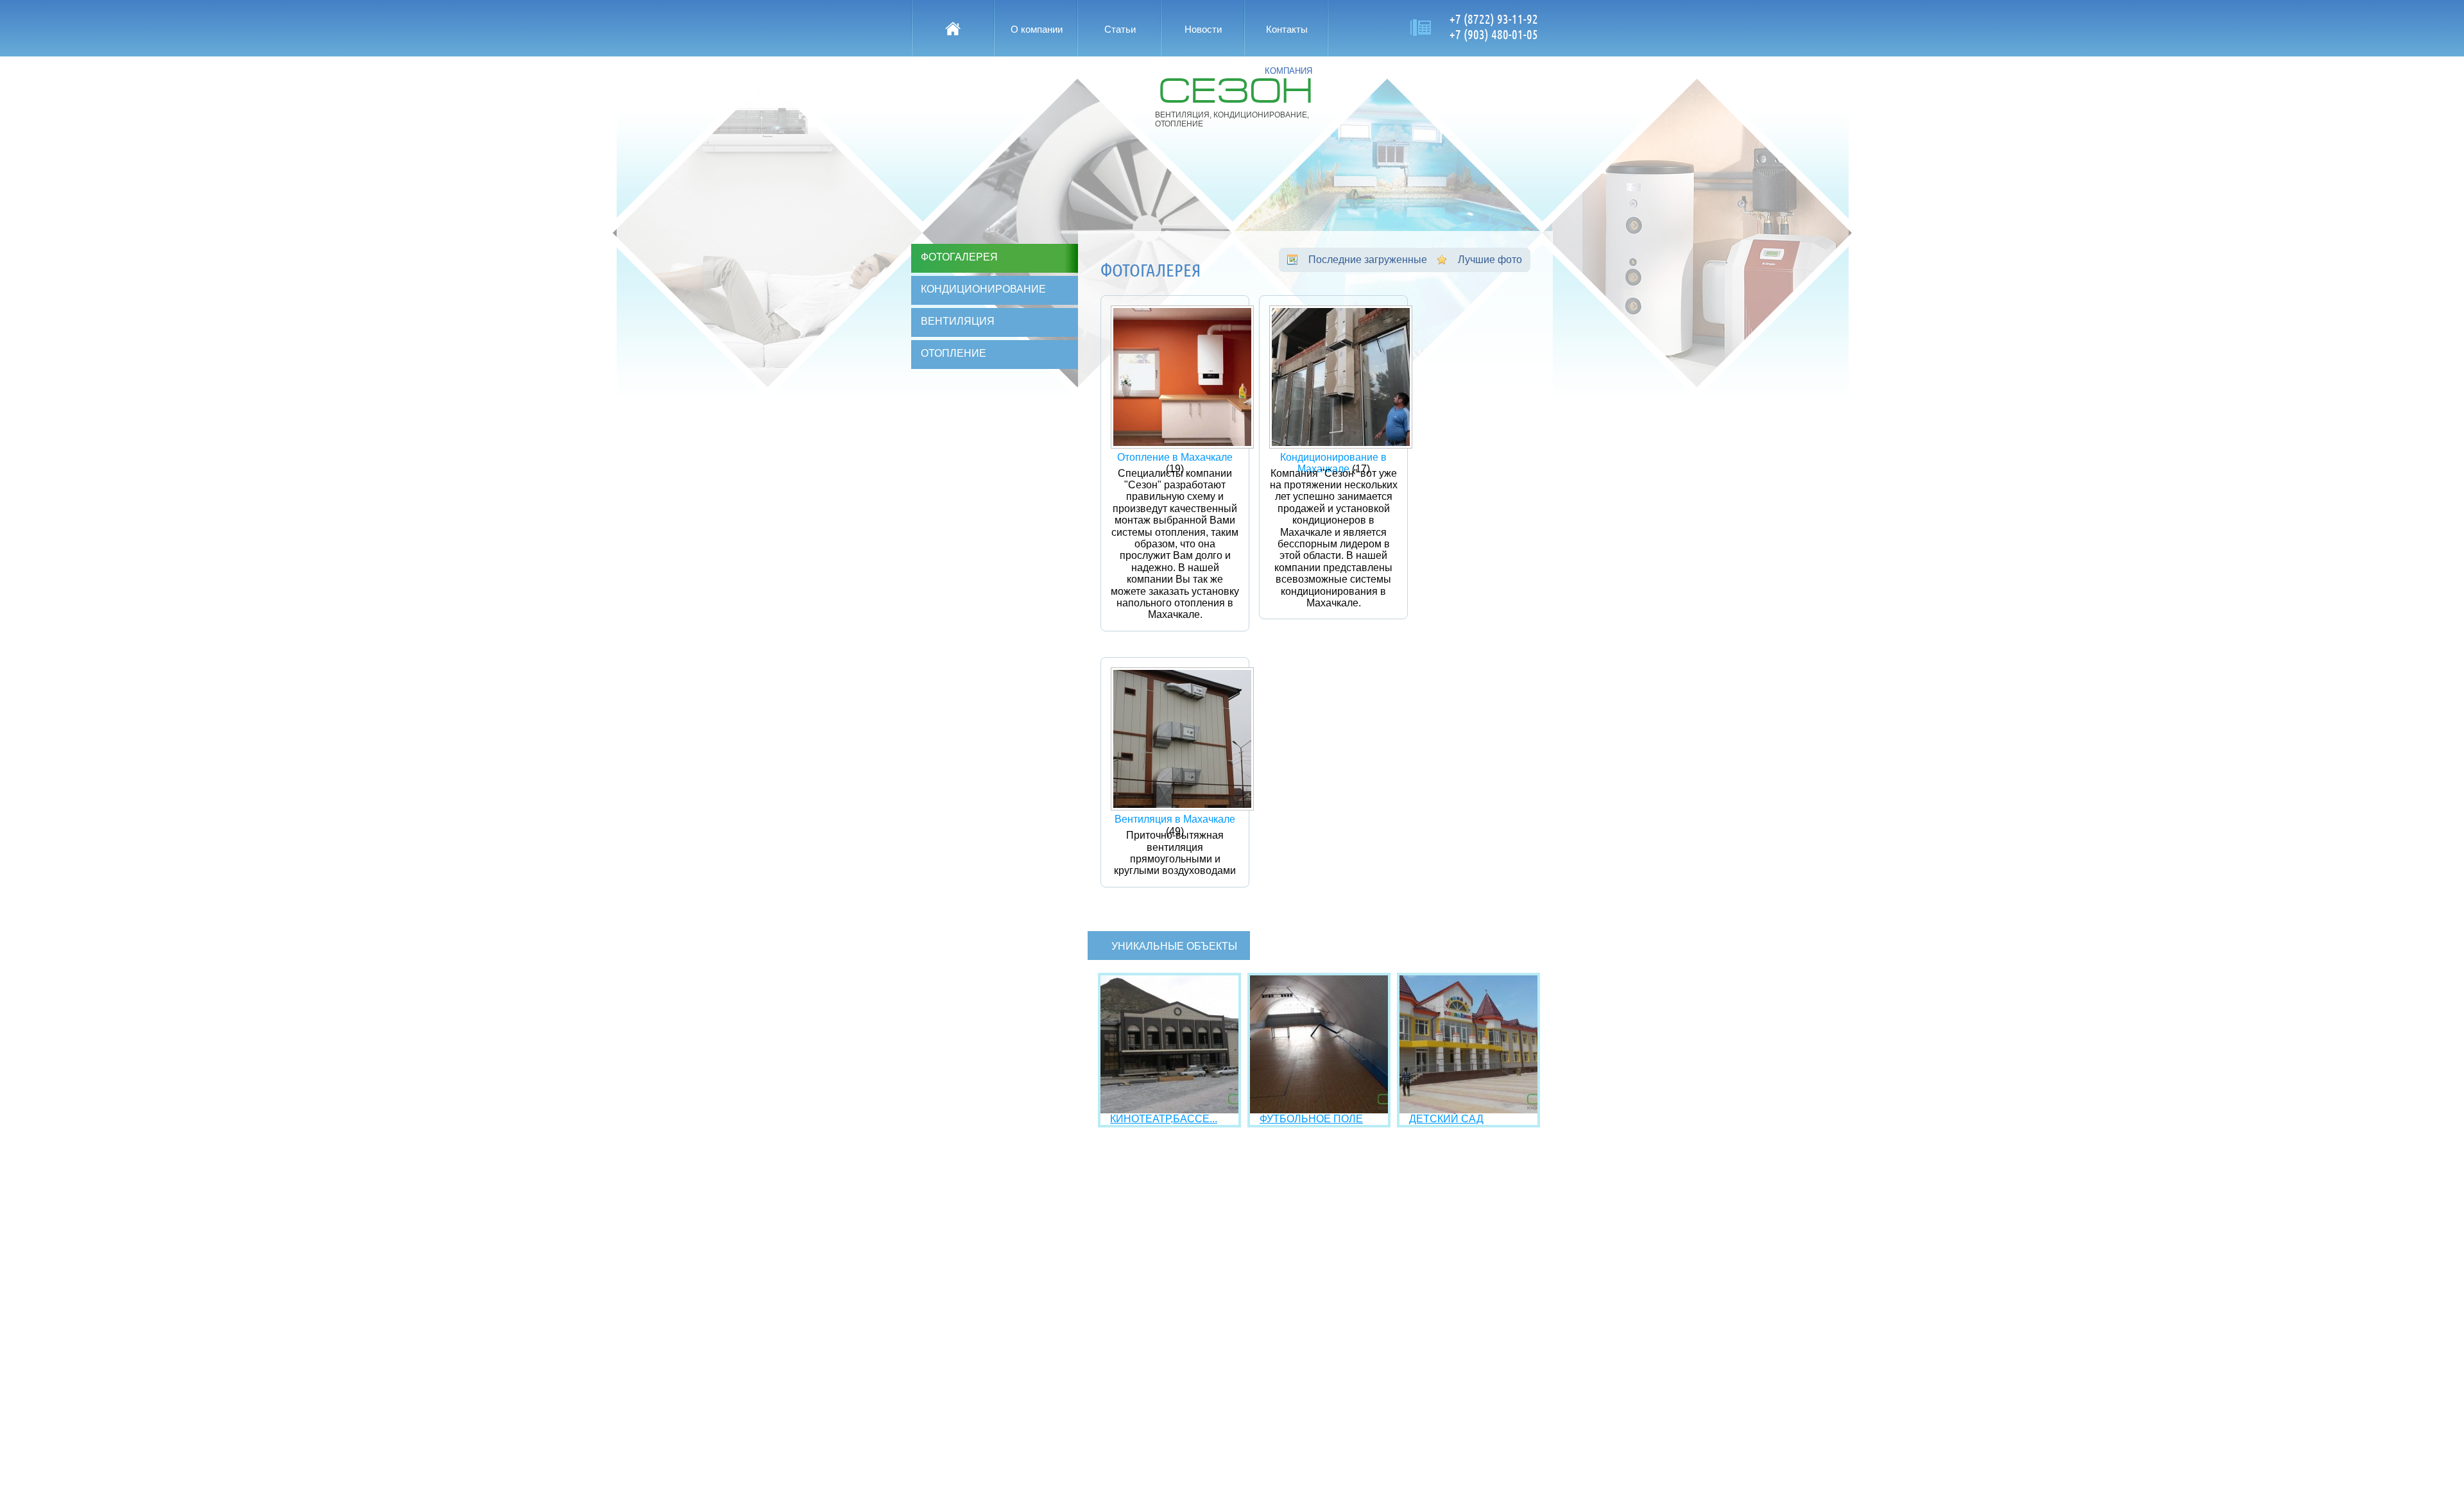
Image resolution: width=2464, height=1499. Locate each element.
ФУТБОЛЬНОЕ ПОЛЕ (1311, 1119)
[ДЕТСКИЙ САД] (1468, 1110)
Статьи (1120, 29)
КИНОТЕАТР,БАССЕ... (1164, 1119)
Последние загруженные (1368, 260)
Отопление (954, 353)
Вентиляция (958, 321)
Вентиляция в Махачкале (1175, 819)
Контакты (1287, 29)
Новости (1203, 29)
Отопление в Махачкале (1175, 457)
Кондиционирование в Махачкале (1333, 463)
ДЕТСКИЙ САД (1446, 1119)
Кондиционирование (983, 289)
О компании (1037, 29)
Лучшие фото (1490, 260)
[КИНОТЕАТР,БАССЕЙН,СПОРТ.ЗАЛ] (1169, 1110)
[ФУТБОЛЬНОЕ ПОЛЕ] (1319, 1110)
